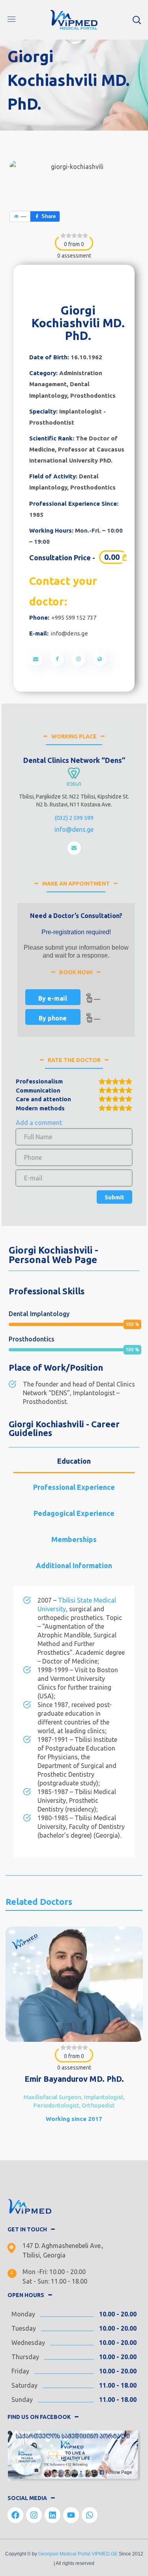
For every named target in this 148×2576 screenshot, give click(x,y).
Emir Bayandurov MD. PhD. (74, 2079)
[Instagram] (34, 2515)
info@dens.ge (69, 633)
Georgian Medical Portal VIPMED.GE (78, 2554)
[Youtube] (71, 2515)
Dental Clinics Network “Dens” (74, 760)
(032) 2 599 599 (74, 818)
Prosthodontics (93, 396)
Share (49, 216)
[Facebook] (15, 2515)
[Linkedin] (52, 2515)
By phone (53, 1018)
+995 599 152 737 (74, 617)
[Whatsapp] (90, 2515)
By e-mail (53, 998)
